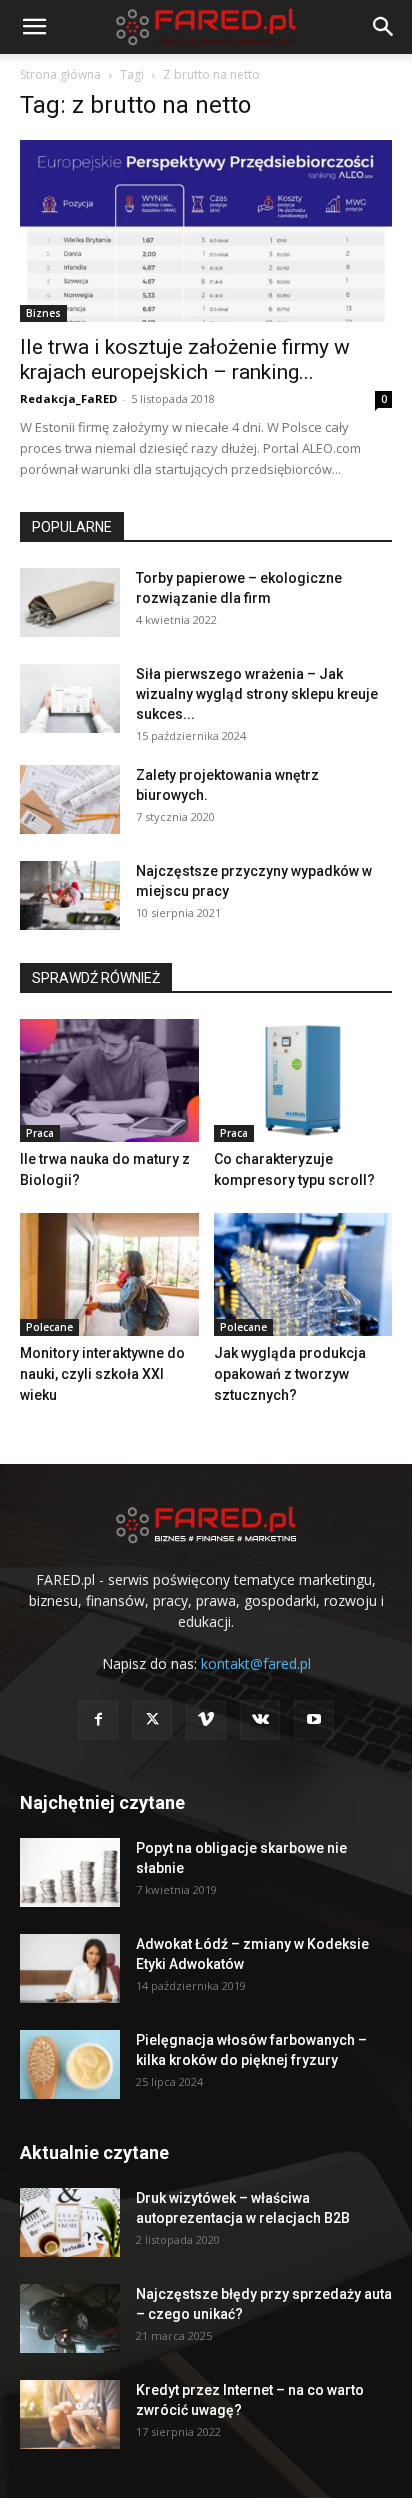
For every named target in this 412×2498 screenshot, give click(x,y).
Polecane (49, 1327)
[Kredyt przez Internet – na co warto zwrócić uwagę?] (70, 2414)
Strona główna (60, 74)
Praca (40, 1133)
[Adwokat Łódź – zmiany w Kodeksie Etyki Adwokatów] (70, 1968)
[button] (34, 27)
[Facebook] (98, 1720)
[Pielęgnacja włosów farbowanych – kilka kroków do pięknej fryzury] (70, 2064)
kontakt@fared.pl (256, 1663)
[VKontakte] (260, 1720)
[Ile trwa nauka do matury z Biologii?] (109, 1080)
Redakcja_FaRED (68, 398)
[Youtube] (314, 1720)
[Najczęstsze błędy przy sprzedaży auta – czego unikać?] (70, 2318)
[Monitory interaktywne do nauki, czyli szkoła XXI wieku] (109, 1274)
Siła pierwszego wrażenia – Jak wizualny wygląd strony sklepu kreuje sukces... (257, 694)
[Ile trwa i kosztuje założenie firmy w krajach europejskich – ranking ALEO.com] (206, 231)
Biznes (43, 313)
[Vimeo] (206, 1720)
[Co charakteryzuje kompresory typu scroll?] (303, 1080)
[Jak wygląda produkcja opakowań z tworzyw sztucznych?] (303, 1274)
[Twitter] (152, 1720)
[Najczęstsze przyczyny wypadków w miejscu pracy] (70, 895)
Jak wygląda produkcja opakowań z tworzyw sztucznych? (290, 1374)
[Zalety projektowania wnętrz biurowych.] (70, 799)
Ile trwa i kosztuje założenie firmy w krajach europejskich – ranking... (185, 359)
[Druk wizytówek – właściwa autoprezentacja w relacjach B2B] (70, 2222)
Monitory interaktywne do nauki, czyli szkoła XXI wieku (102, 1374)
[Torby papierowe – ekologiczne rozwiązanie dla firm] (70, 602)
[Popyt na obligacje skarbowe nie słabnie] (70, 1872)
